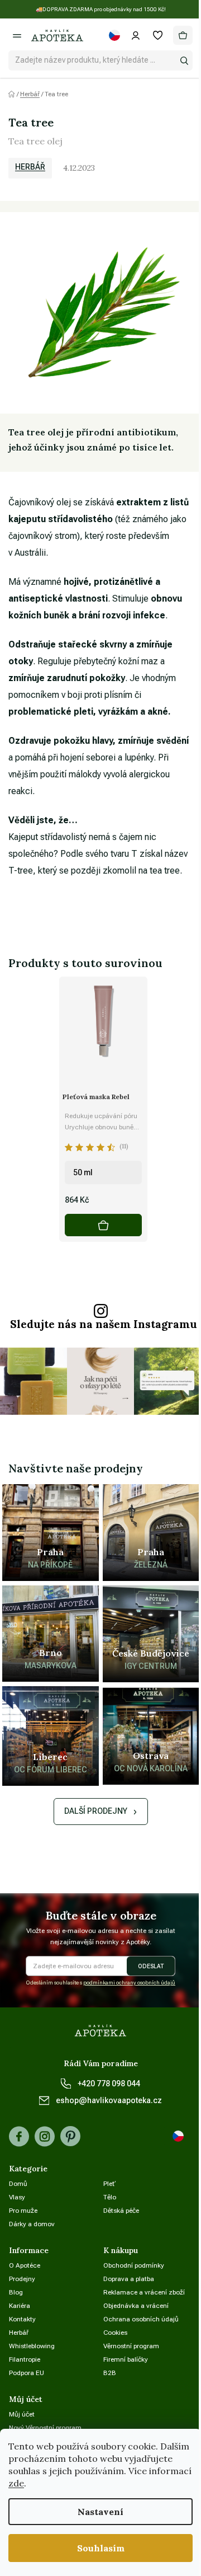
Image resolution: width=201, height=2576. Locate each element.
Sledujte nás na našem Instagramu (104, 1324)
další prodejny (96, 1811)
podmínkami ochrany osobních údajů (129, 1983)
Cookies (115, 2333)
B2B (110, 2373)
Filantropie (25, 2359)
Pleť (110, 2184)
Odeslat (151, 1966)
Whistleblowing (32, 2346)
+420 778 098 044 (109, 2084)
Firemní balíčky (126, 2359)
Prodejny (22, 2279)
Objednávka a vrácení (136, 2306)
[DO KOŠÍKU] (103, 1225)
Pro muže (23, 2211)
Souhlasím (101, 2548)
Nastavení (100, 2512)
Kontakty (22, 2319)
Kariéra (20, 2306)
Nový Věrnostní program (45, 2428)
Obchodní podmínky (134, 2265)
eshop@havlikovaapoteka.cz (109, 2100)
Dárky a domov (32, 2224)
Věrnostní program (131, 2346)
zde (16, 2483)
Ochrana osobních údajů (141, 2319)
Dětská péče (121, 2211)
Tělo (110, 2197)
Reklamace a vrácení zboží (144, 2292)
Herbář (30, 167)
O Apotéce (25, 2265)
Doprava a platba (129, 2279)
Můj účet (22, 2414)
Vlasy (17, 2197)
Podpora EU (27, 2373)
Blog (16, 2292)
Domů (18, 2184)
